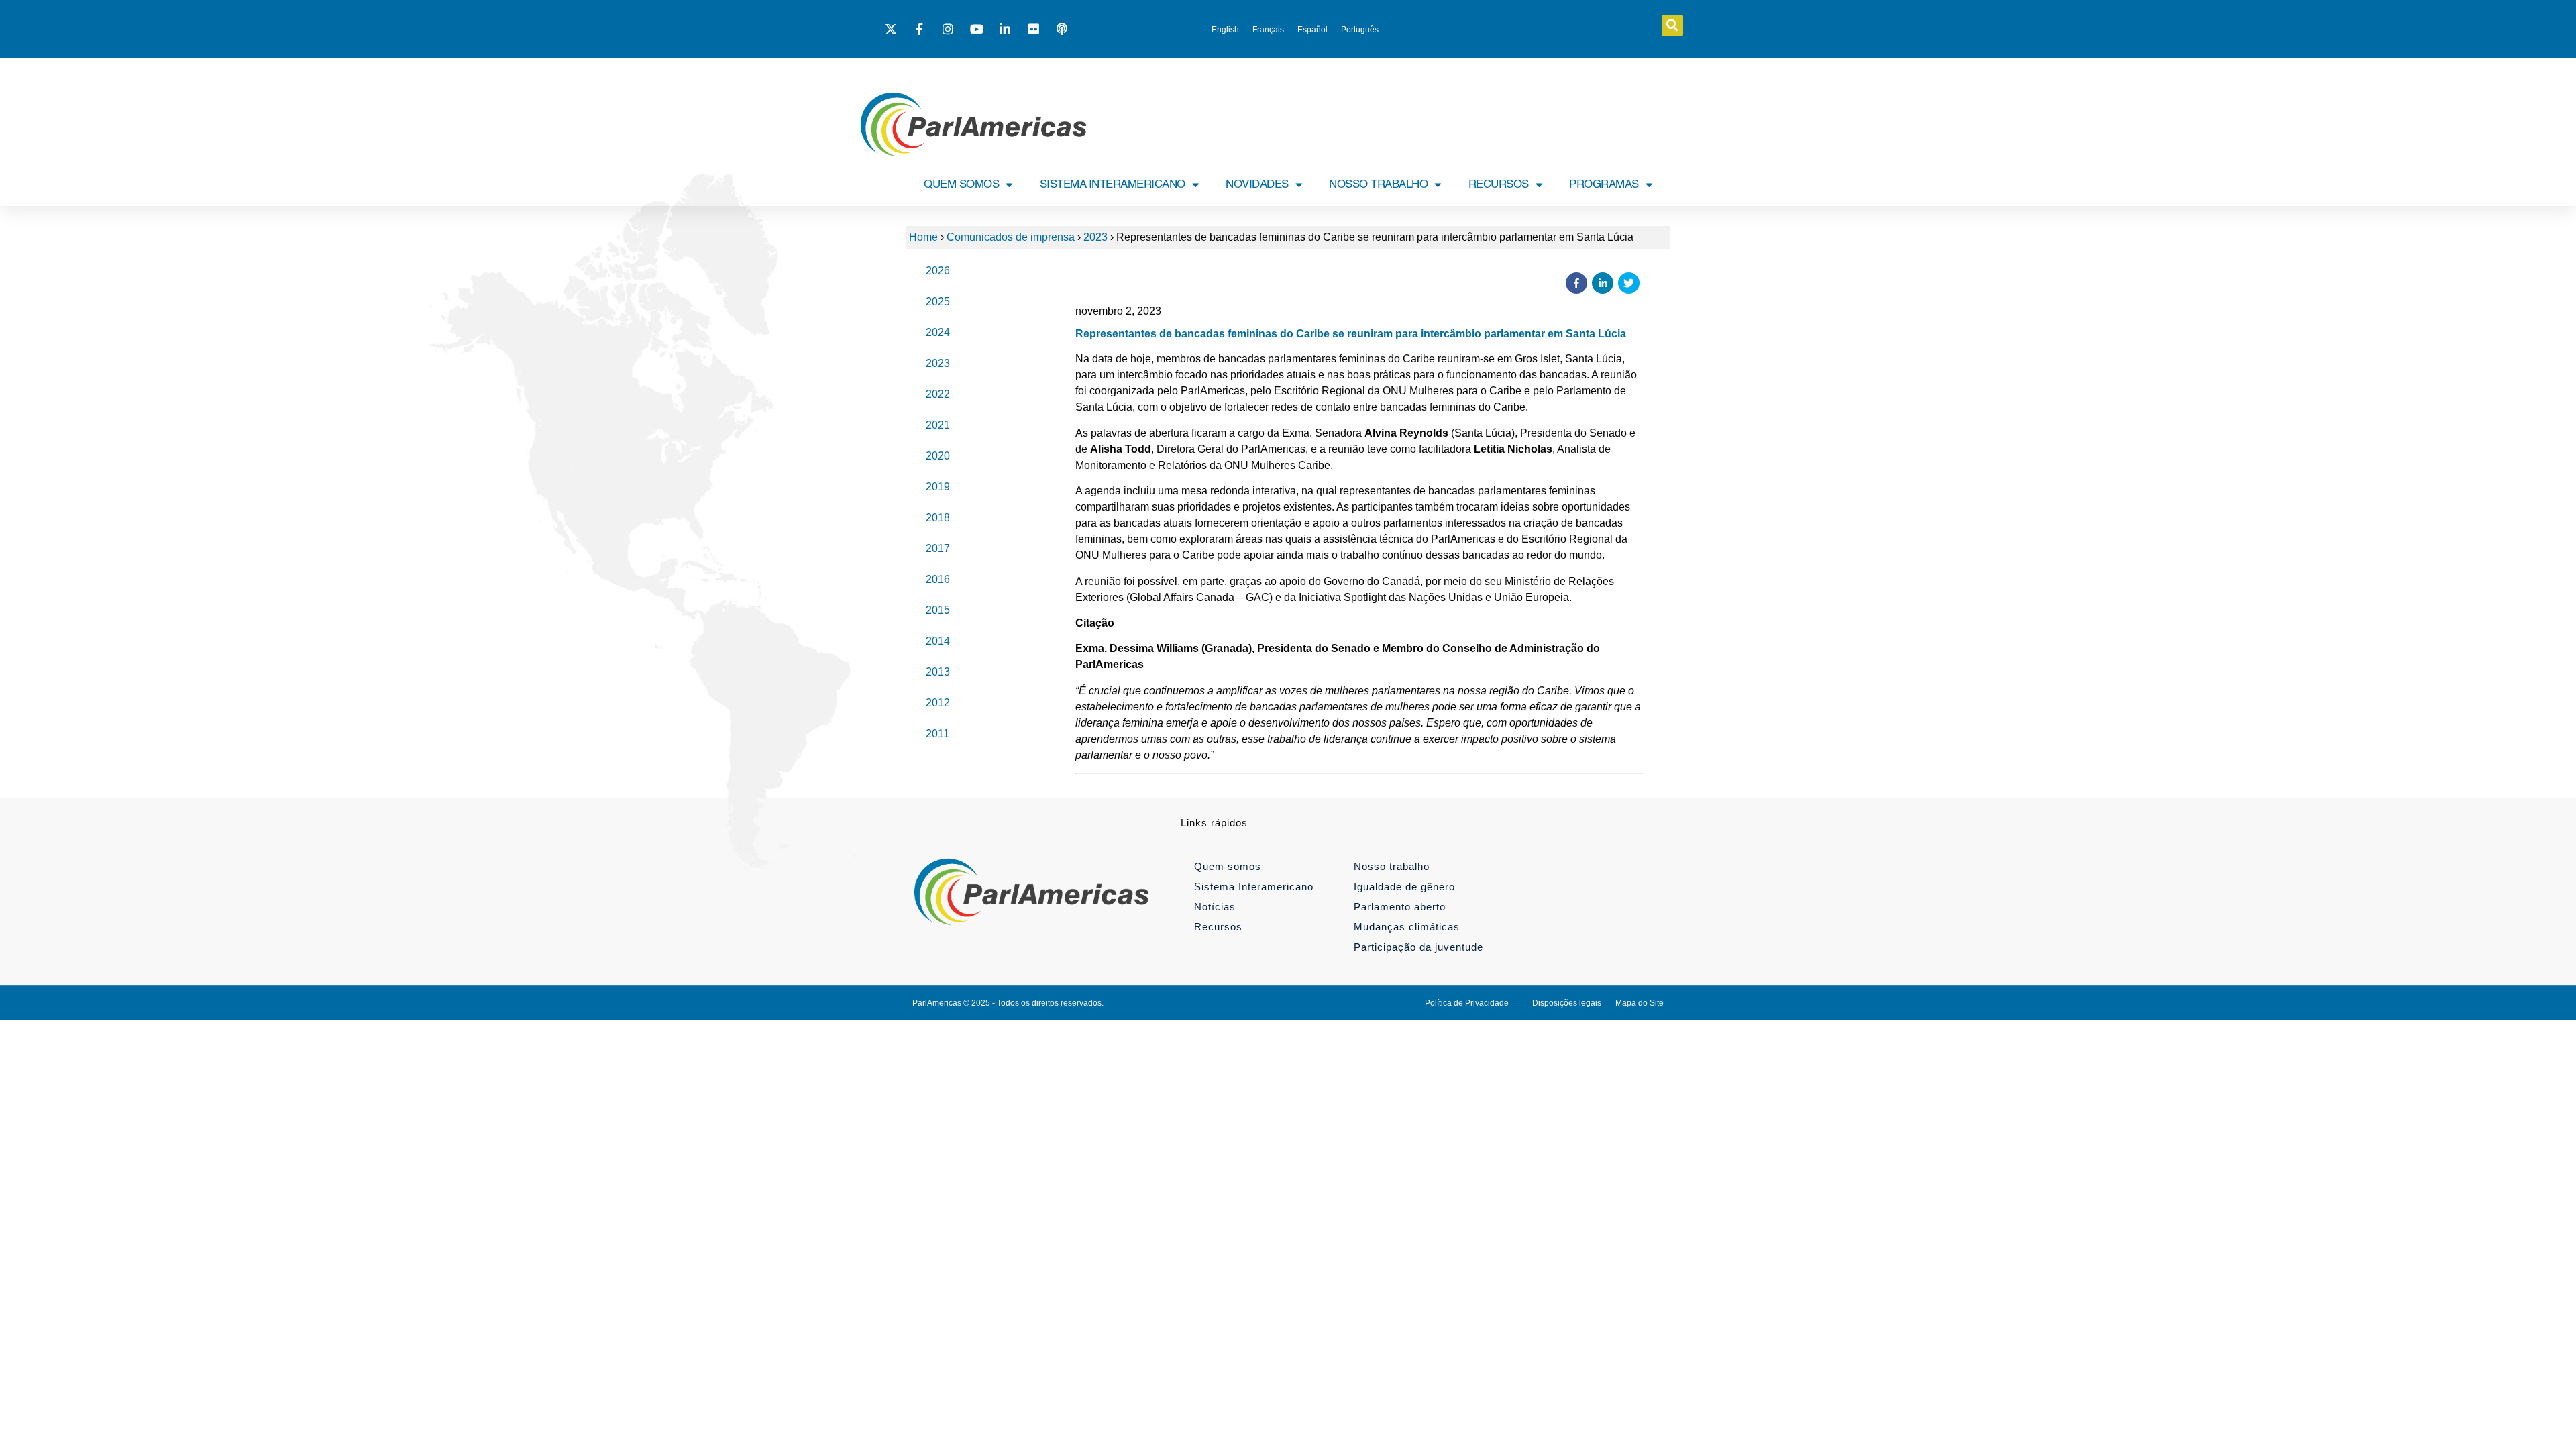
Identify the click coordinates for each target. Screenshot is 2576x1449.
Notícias (1215, 907)
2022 (938, 394)
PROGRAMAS (1604, 185)
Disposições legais (1567, 1003)
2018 (938, 518)
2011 (937, 734)
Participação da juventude (1418, 947)
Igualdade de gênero (1404, 887)
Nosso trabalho (1392, 866)
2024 (938, 332)
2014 (938, 641)
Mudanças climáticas (1407, 927)
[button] (1672, 25)
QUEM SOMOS (961, 185)
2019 (938, 487)
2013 (938, 672)
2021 (938, 425)
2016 (938, 579)
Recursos (1218, 927)
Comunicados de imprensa (1011, 237)
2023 (1095, 237)
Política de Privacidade (1467, 1003)
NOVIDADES (1257, 185)
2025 (938, 302)
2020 (938, 456)
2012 (938, 703)
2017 (938, 548)
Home (923, 237)
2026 (938, 271)
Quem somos (1228, 866)
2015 (938, 610)
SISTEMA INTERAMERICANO (1113, 185)
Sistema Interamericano (1254, 887)
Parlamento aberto (1400, 907)
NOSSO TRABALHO (1378, 185)
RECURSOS (1499, 185)
